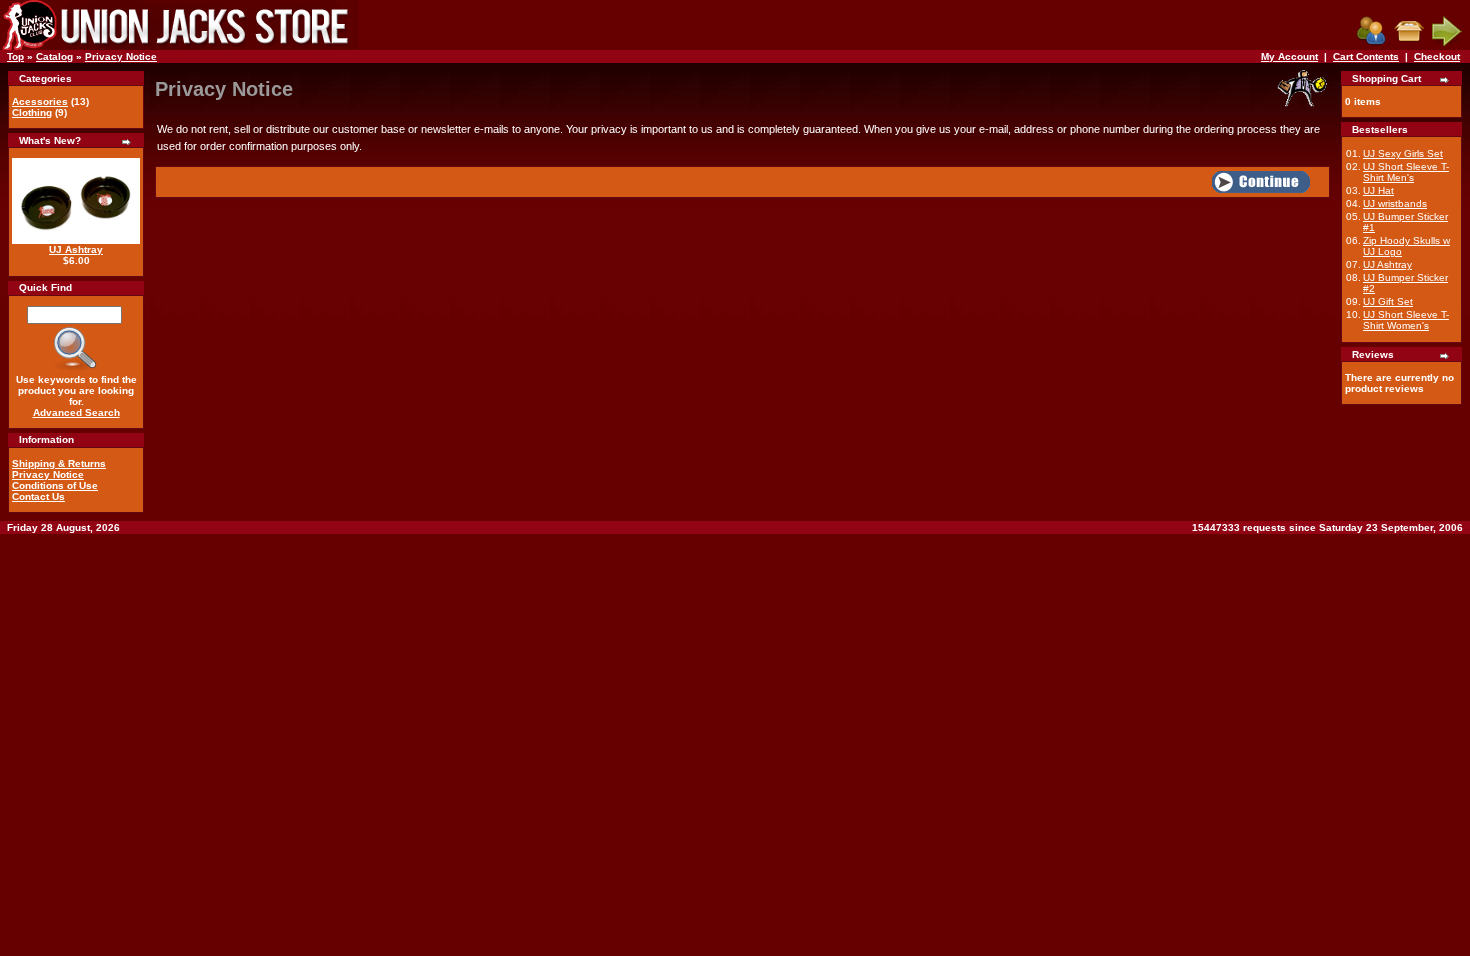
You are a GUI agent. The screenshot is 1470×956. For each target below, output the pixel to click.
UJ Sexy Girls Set (1403, 153)
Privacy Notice (121, 56)
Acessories (40, 101)
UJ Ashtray (76, 249)
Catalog (54, 56)
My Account (1289, 56)
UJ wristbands (1395, 203)
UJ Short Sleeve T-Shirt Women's (1406, 320)
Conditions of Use (55, 485)
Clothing (32, 112)
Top (15, 56)
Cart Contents (1366, 56)
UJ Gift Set (1388, 301)
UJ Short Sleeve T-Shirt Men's (1406, 172)
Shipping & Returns (59, 463)
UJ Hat (1378, 190)
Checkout (1437, 56)
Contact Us (38, 496)
